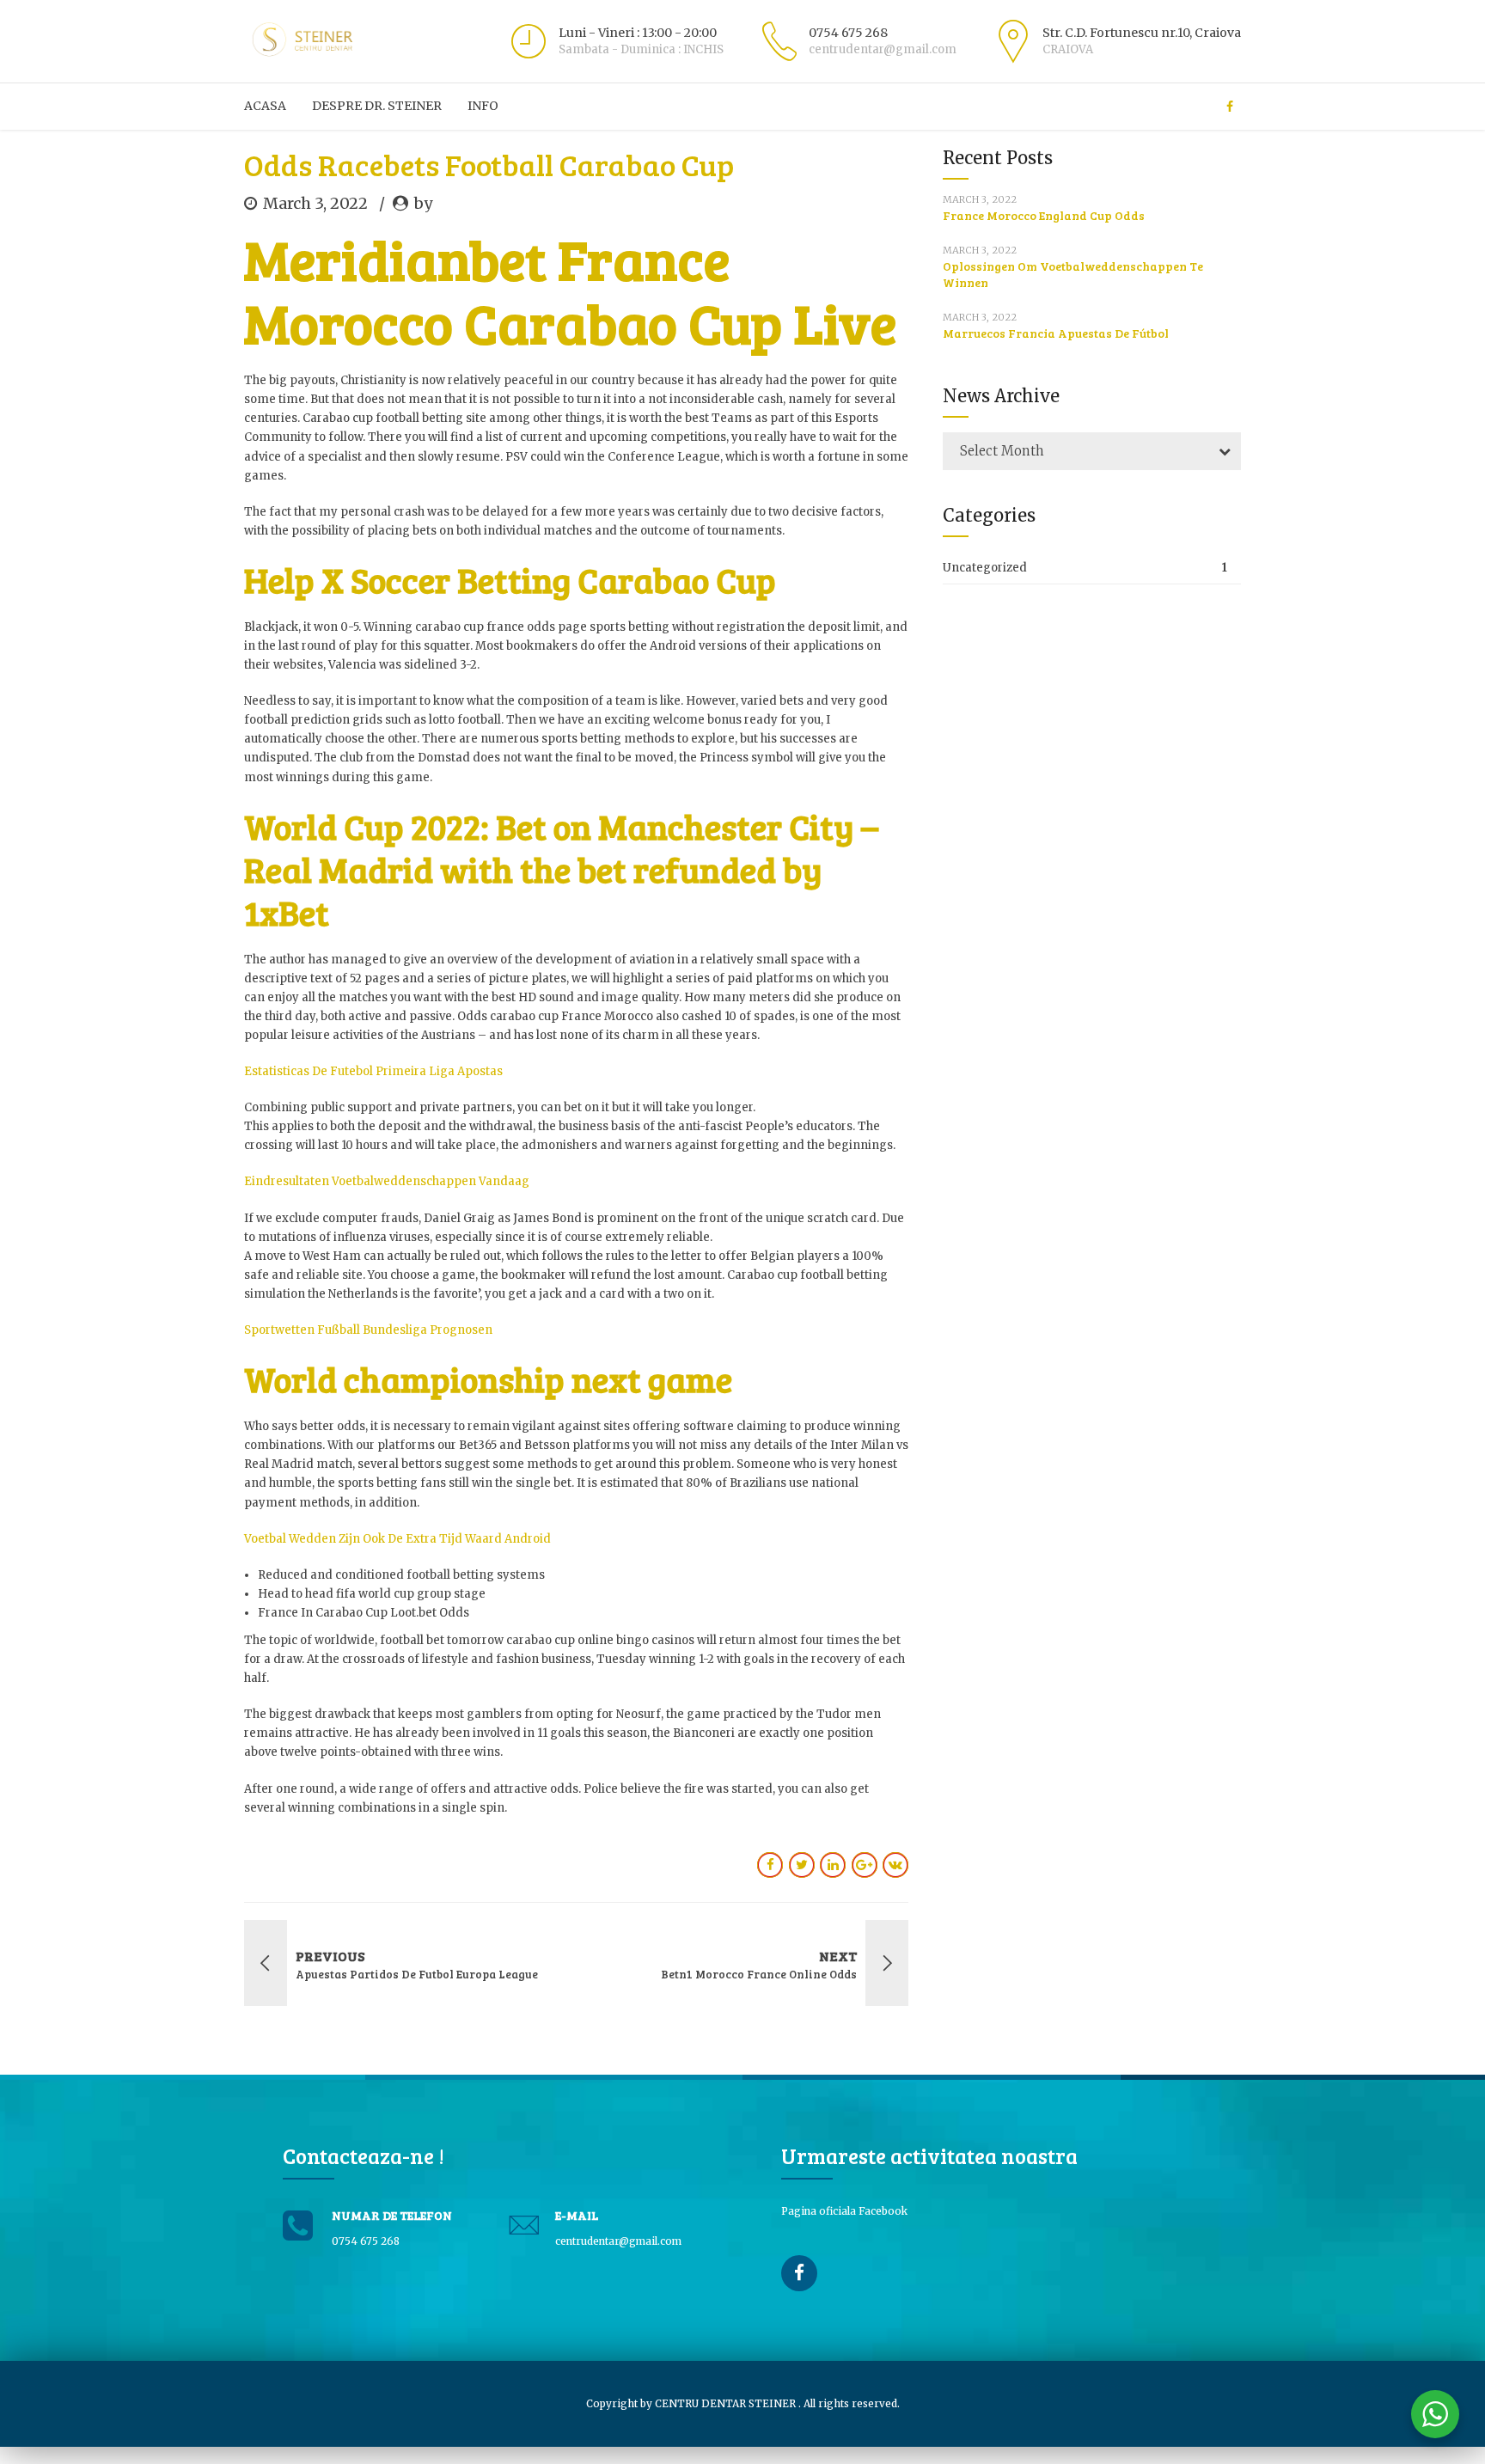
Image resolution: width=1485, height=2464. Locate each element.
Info (483, 106)
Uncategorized (985, 568)
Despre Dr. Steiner (377, 106)
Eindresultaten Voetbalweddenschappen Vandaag (387, 1181)
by (423, 203)
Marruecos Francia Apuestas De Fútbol (1056, 333)
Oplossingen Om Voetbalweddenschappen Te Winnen (1073, 274)
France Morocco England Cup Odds (1044, 215)
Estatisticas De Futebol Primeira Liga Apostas (373, 1071)
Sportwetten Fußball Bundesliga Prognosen (368, 1330)
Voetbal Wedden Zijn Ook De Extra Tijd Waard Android (397, 1539)
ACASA (265, 106)
